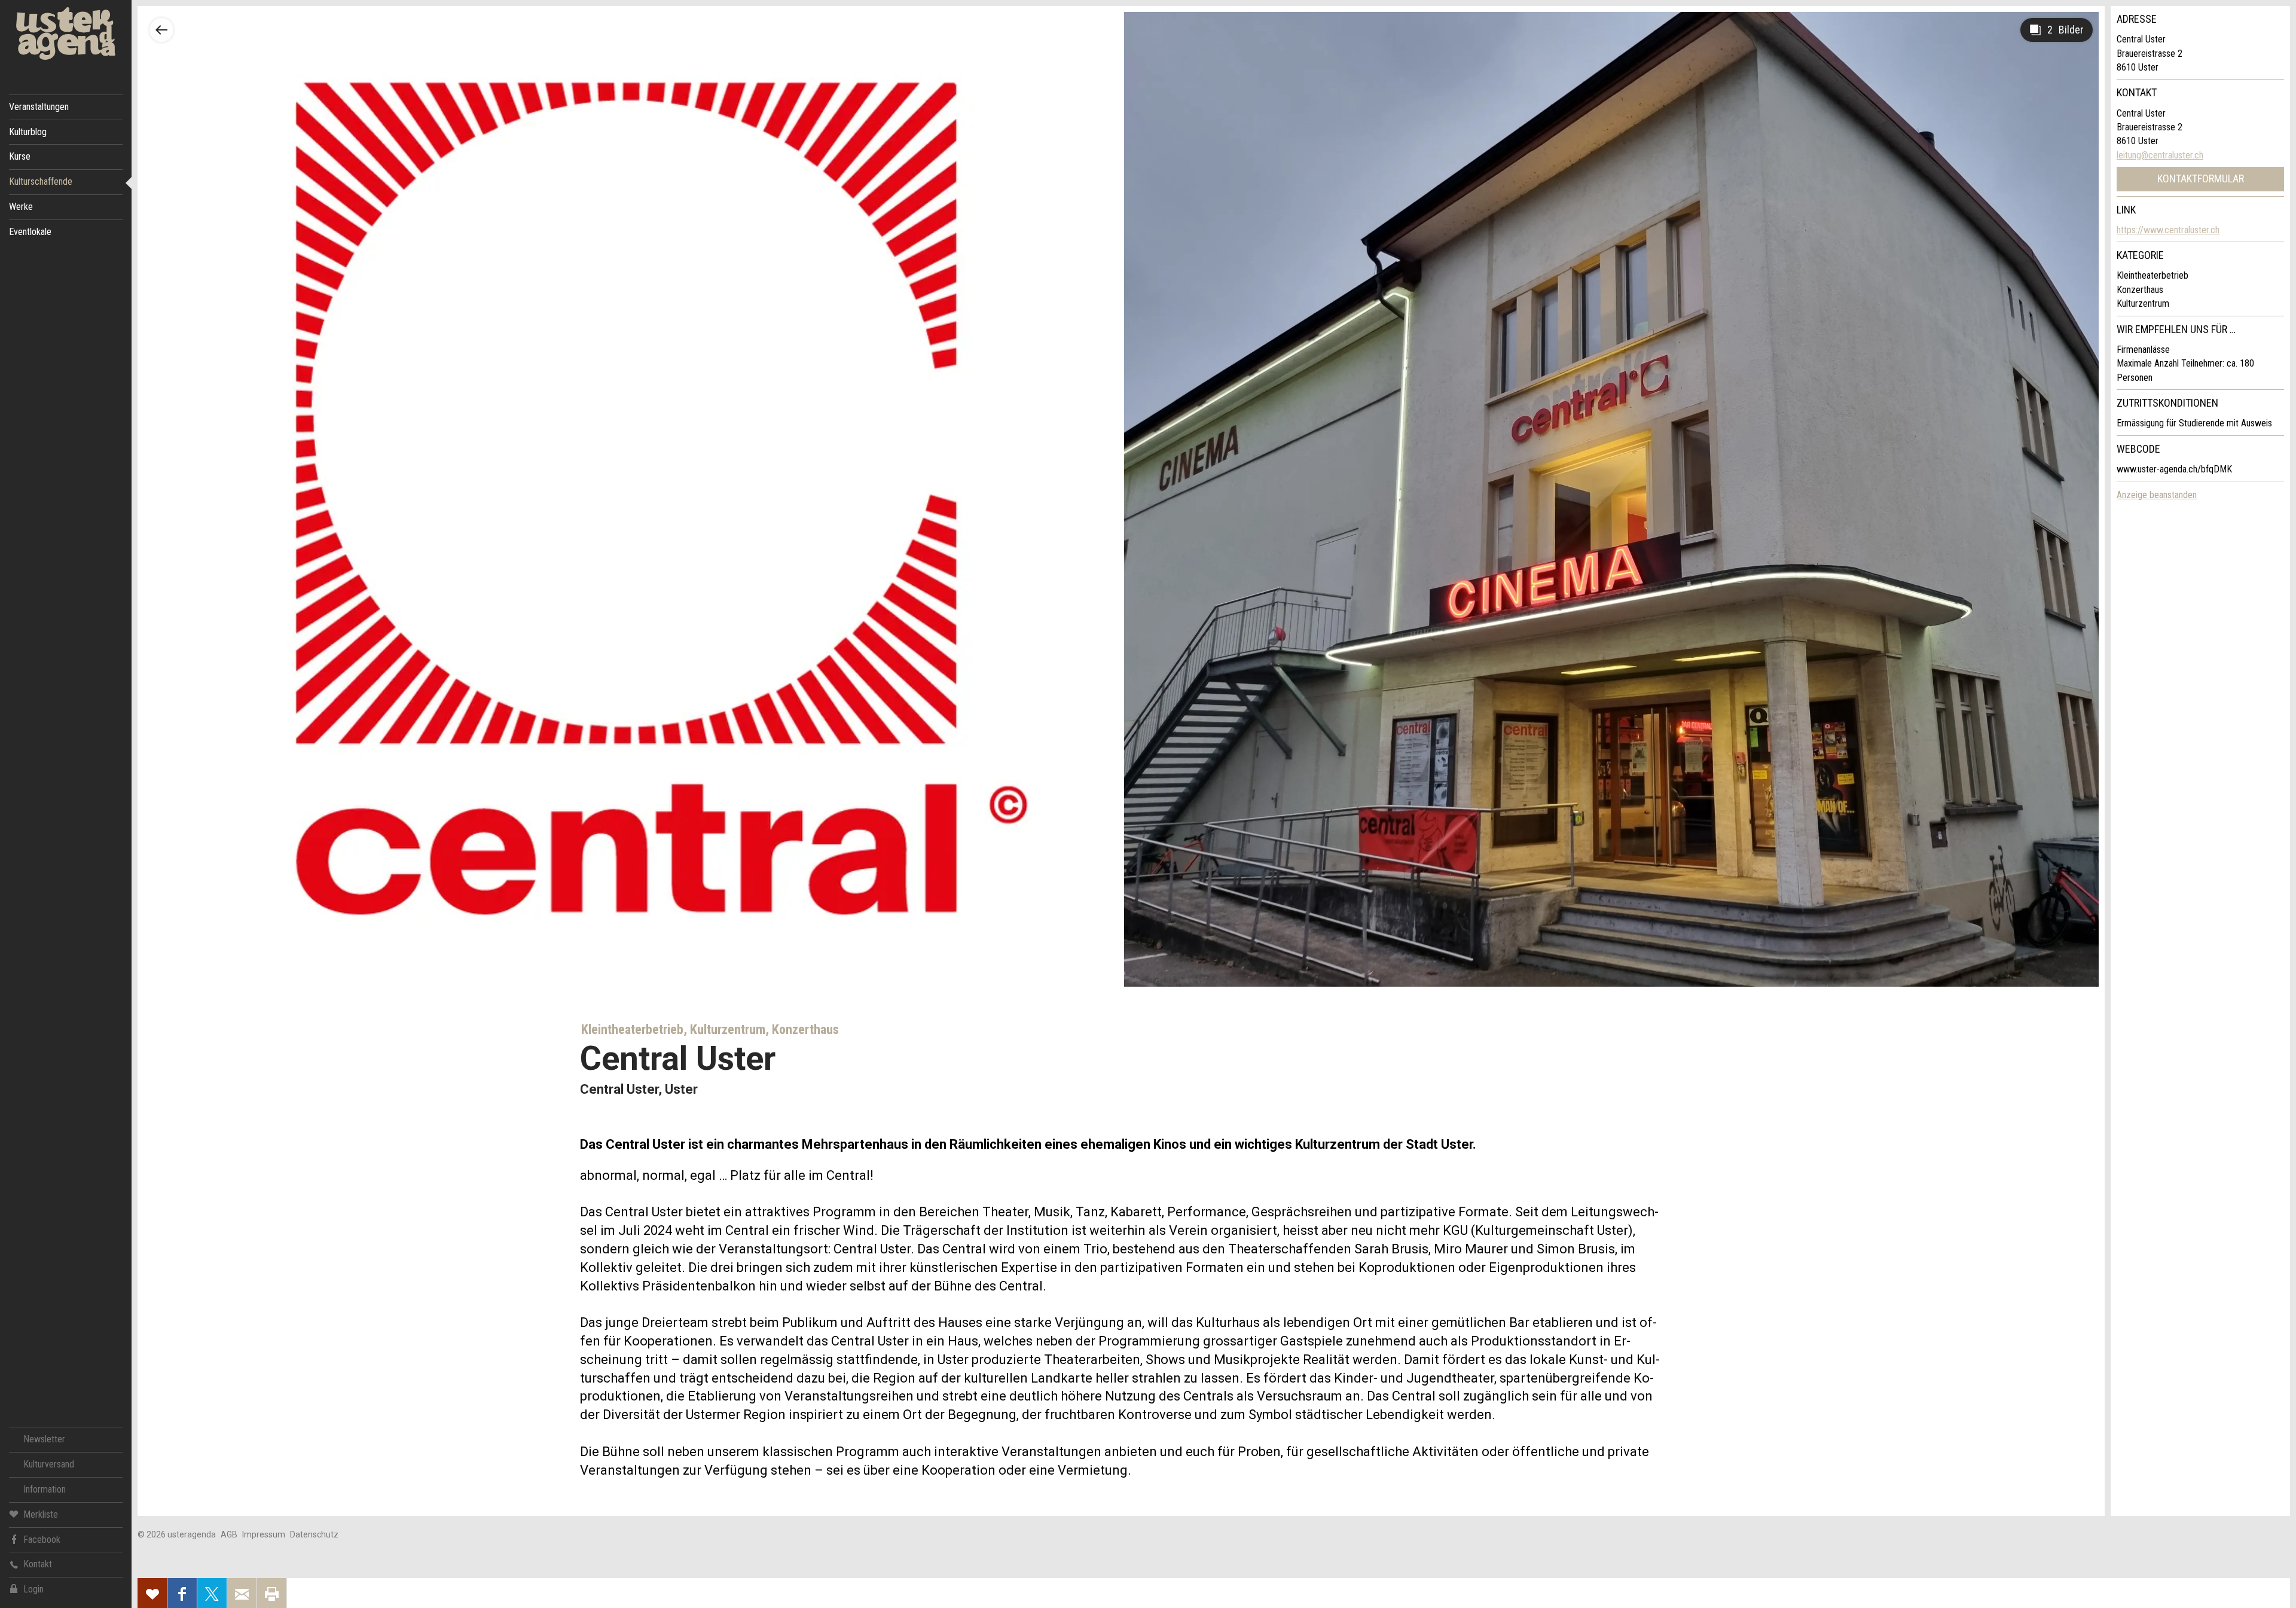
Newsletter (44, 1439)
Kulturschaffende (41, 181)
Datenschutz (314, 1534)
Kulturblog (28, 132)
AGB (229, 1534)
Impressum (264, 1534)
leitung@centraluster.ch (2160, 155)
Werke (21, 207)
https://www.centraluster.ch (2168, 230)
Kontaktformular (2201, 179)
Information (45, 1489)
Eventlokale (30, 232)
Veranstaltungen (39, 107)
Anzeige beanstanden (2157, 495)
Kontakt (38, 1564)
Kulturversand (49, 1464)
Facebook (42, 1540)
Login (33, 1589)
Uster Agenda (66, 34)
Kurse (20, 156)
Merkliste (41, 1514)
